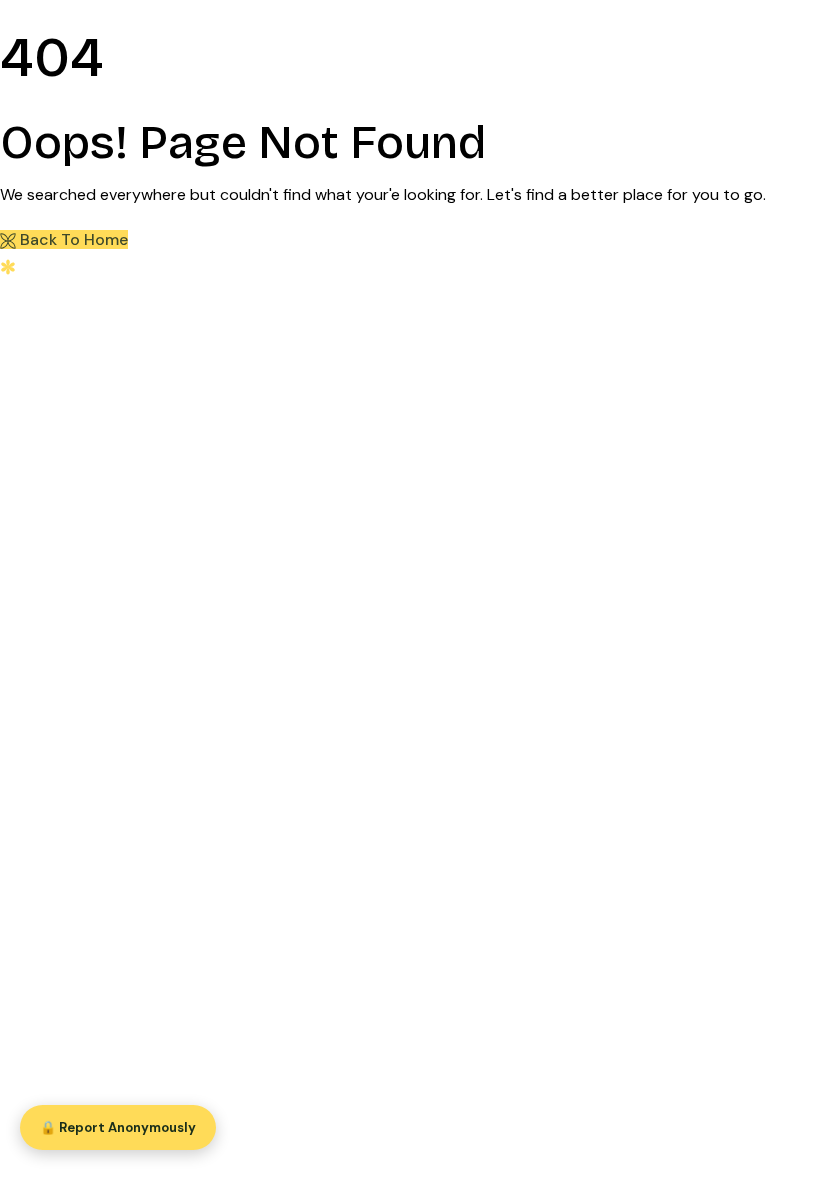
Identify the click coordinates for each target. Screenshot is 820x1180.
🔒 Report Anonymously (118, 1127)
